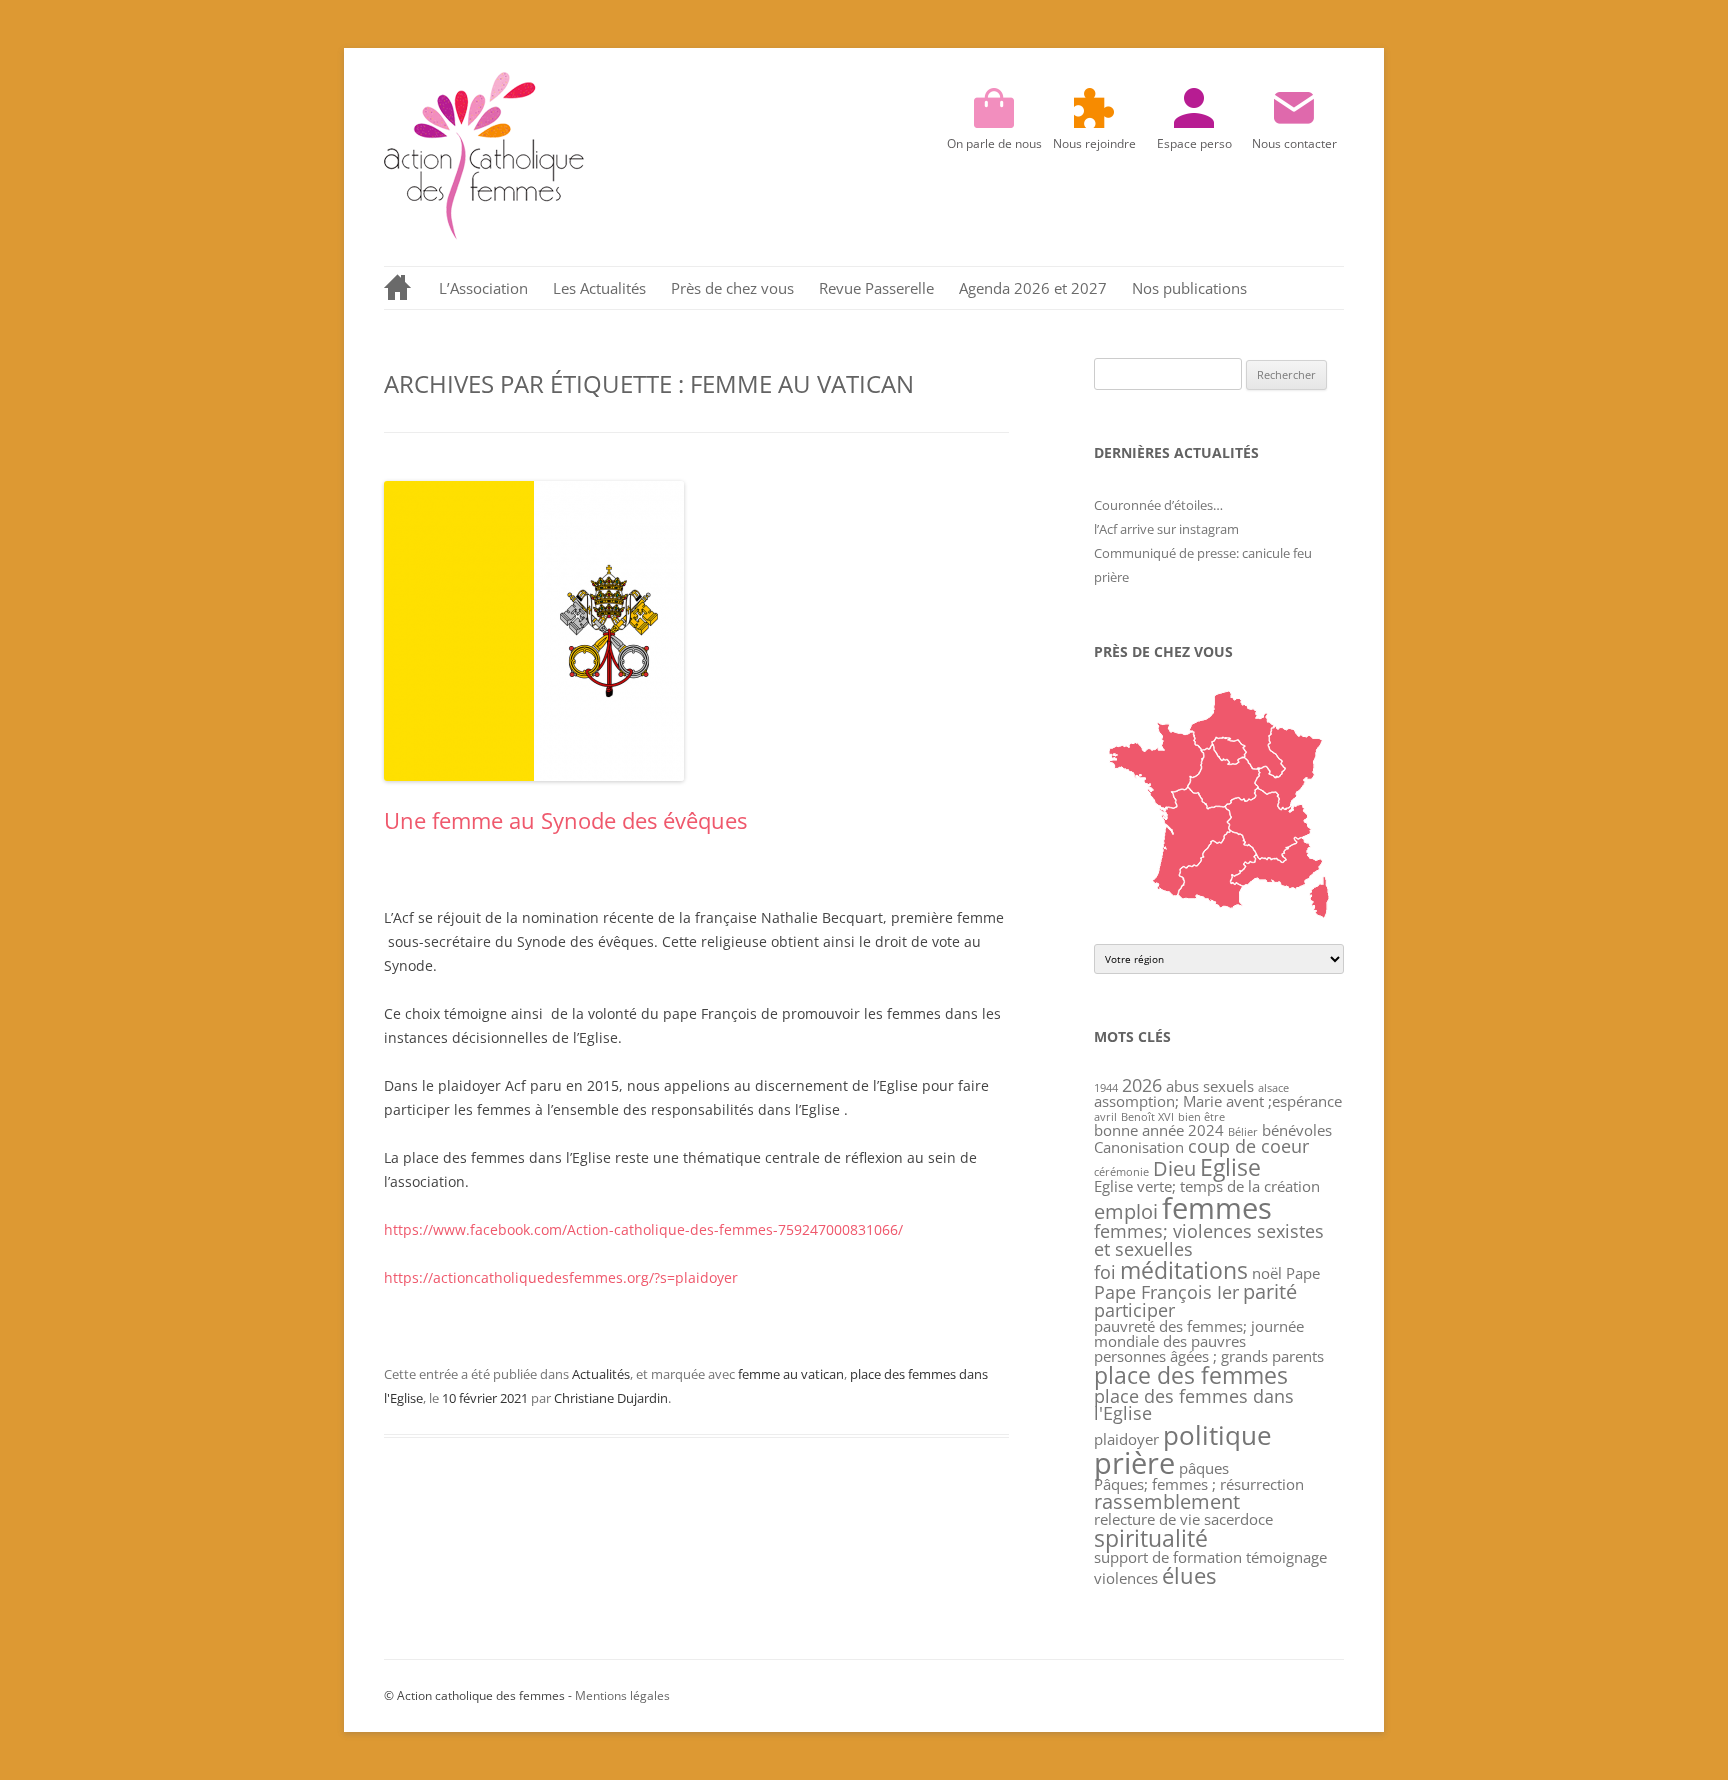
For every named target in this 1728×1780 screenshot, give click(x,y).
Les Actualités (599, 288)
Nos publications (1189, 288)
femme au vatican (791, 1374)
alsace (1273, 1088)
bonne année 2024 (1159, 1130)
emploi (1126, 1211)
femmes (1217, 1208)
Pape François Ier (1166, 1292)
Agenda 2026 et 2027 (1033, 288)
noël (1267, 1273)
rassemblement (1167, 1501)
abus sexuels (1210, 1086)
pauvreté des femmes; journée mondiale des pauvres (1199, 1333)
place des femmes (1191, 1375)
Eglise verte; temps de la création (1207, 1186)
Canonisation (1139, 1147)
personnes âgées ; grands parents (1209, 1356)
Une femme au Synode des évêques (565, 820)
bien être (1201, 1117)
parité (1270, 1291)
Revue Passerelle (876, 288)
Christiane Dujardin (611, 1398)
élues (1189, 1575)
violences (1126, 1578)
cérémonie (1121, 1172)
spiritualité (1151, 1538)
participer (1134, 1310)
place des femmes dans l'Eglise (1194, 1405)
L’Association (483, 288)
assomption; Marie (1158, 1101)
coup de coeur (1248, 1146)
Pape (1303, 1273)
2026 (1142, 1085)
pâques (1204, 1468)
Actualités (601, 1374)
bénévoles (1297, 1130)
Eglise (1230, 1167)
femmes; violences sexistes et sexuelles (1209, 1240)
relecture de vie (1147, 1519)
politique (1217, 1435)
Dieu (1174, 1168)
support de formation (1168, 1557)
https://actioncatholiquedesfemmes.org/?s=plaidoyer (561, 1277)
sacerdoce (1238, 1519)
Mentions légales (622, 1695)
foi (1105, 1272)
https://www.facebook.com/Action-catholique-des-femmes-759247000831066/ (643, 1229)
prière (1134, 1462)
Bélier (1243, 1132)
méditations (1184, 1270)
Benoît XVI (1147, 1117)
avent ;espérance (1284, 1101)
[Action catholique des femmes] (484, 234)
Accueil (399, 288)
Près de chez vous (732, 288)
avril (1105, 1117)
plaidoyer (1126, 1439)
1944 (1106, 1088)
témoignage (1286, 1557)
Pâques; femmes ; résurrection (1199, 1484)
